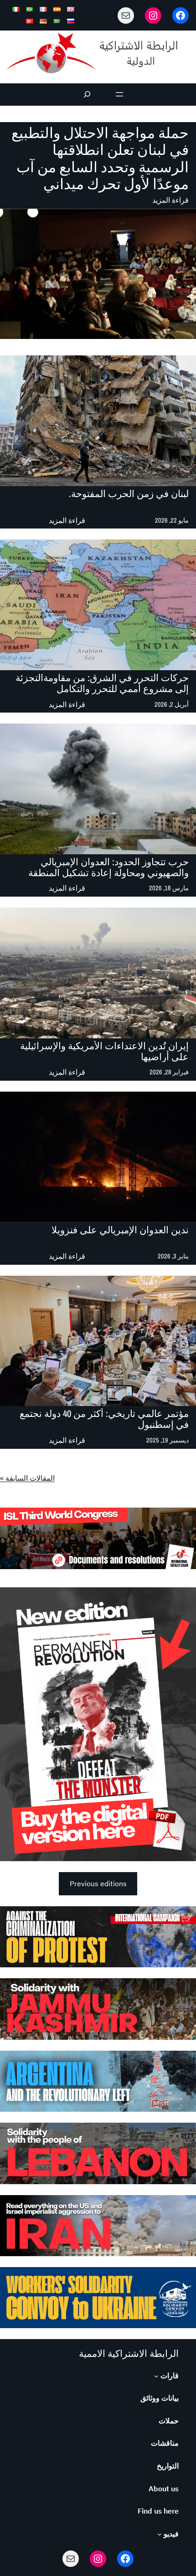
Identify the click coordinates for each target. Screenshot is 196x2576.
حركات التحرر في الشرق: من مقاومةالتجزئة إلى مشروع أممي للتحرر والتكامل (102, 683)
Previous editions (98, 1883)
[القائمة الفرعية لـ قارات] (156, 2376)
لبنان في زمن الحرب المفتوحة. (129, 494)
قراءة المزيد (170, 201)
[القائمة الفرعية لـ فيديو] (160, 2534)
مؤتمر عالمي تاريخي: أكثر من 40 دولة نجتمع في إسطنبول (104, 1419)
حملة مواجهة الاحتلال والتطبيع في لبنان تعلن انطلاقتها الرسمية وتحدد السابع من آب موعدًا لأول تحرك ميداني (100, 158)
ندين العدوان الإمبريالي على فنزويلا (120, 1230)
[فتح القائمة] (119, 94)
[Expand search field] (87, 95)
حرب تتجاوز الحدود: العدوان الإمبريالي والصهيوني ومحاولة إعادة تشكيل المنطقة (108, 867)
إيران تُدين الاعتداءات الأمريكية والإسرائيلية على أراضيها (104, 1052)
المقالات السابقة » (27, 1478)
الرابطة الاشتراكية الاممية (129, 2353)
